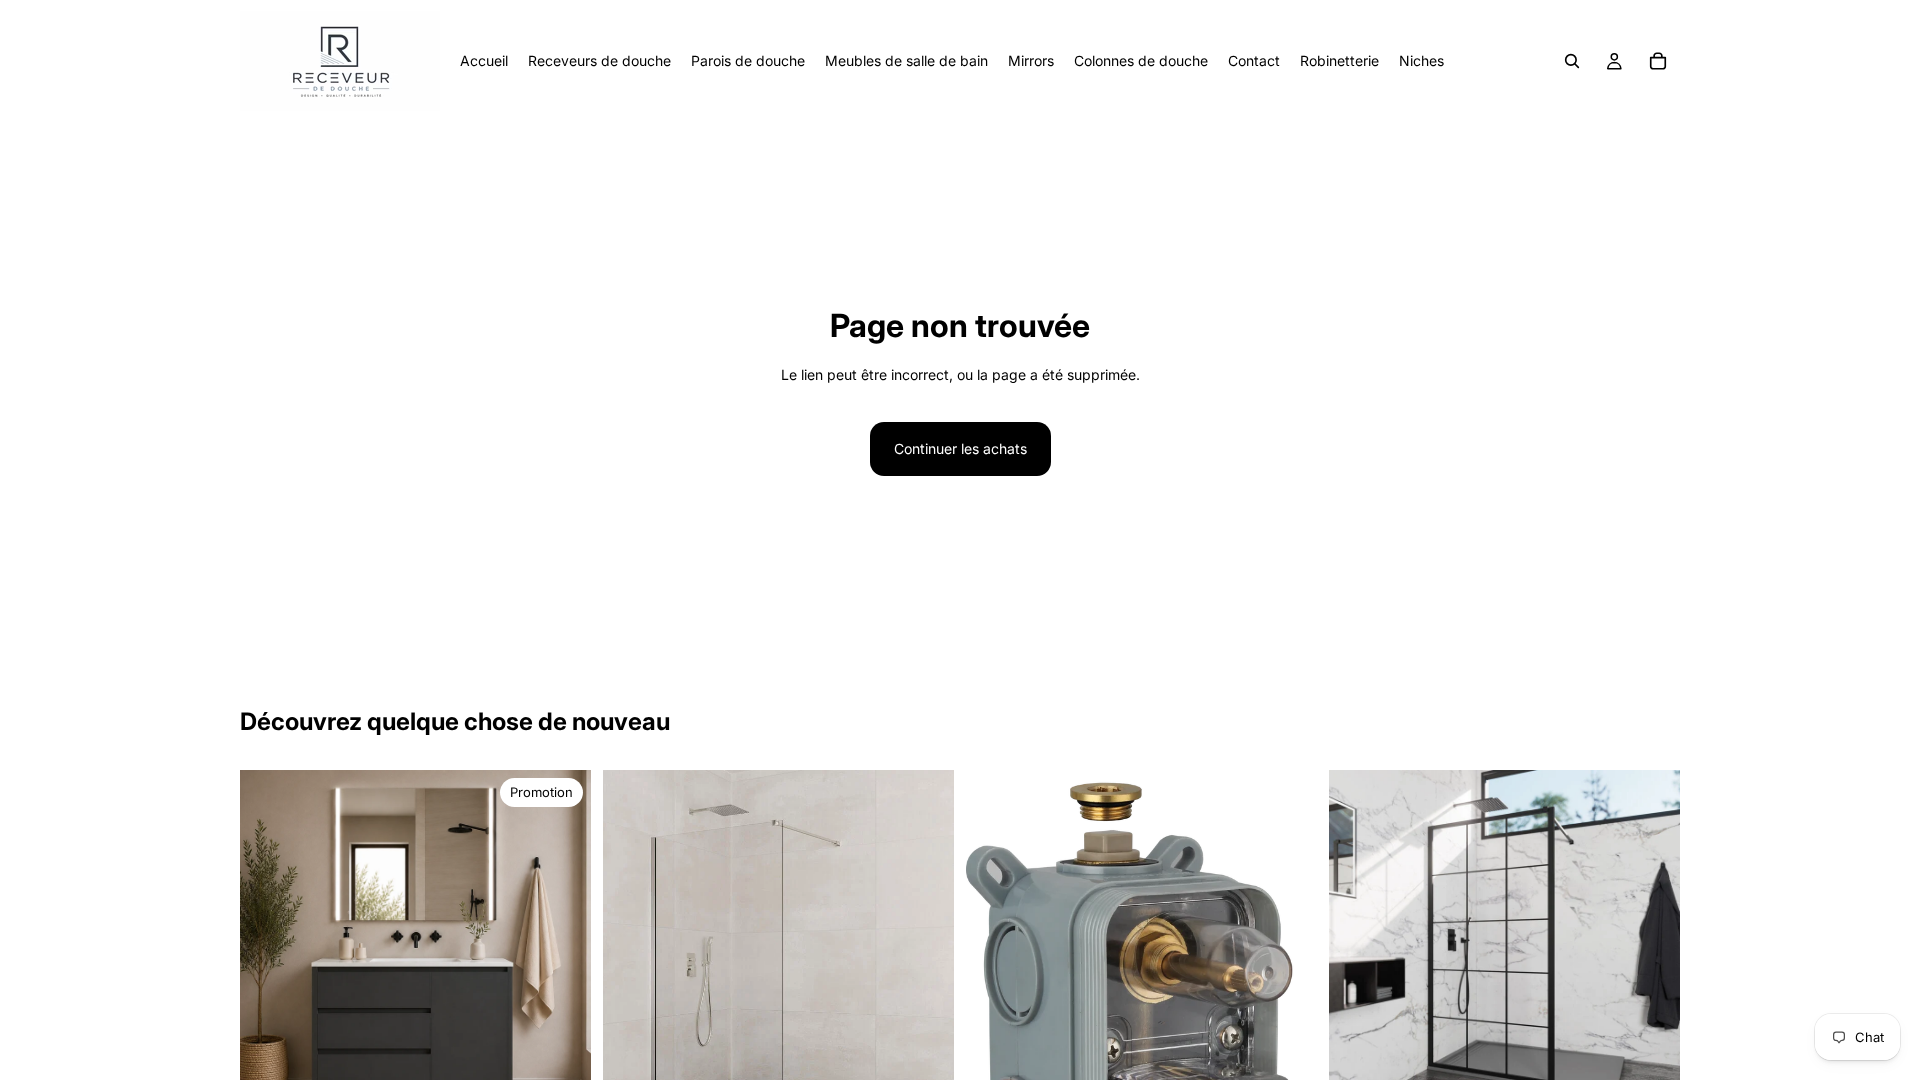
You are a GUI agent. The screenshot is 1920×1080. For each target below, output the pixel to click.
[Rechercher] (1572, 61)
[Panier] (1658, 61)
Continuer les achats (960, 448)
